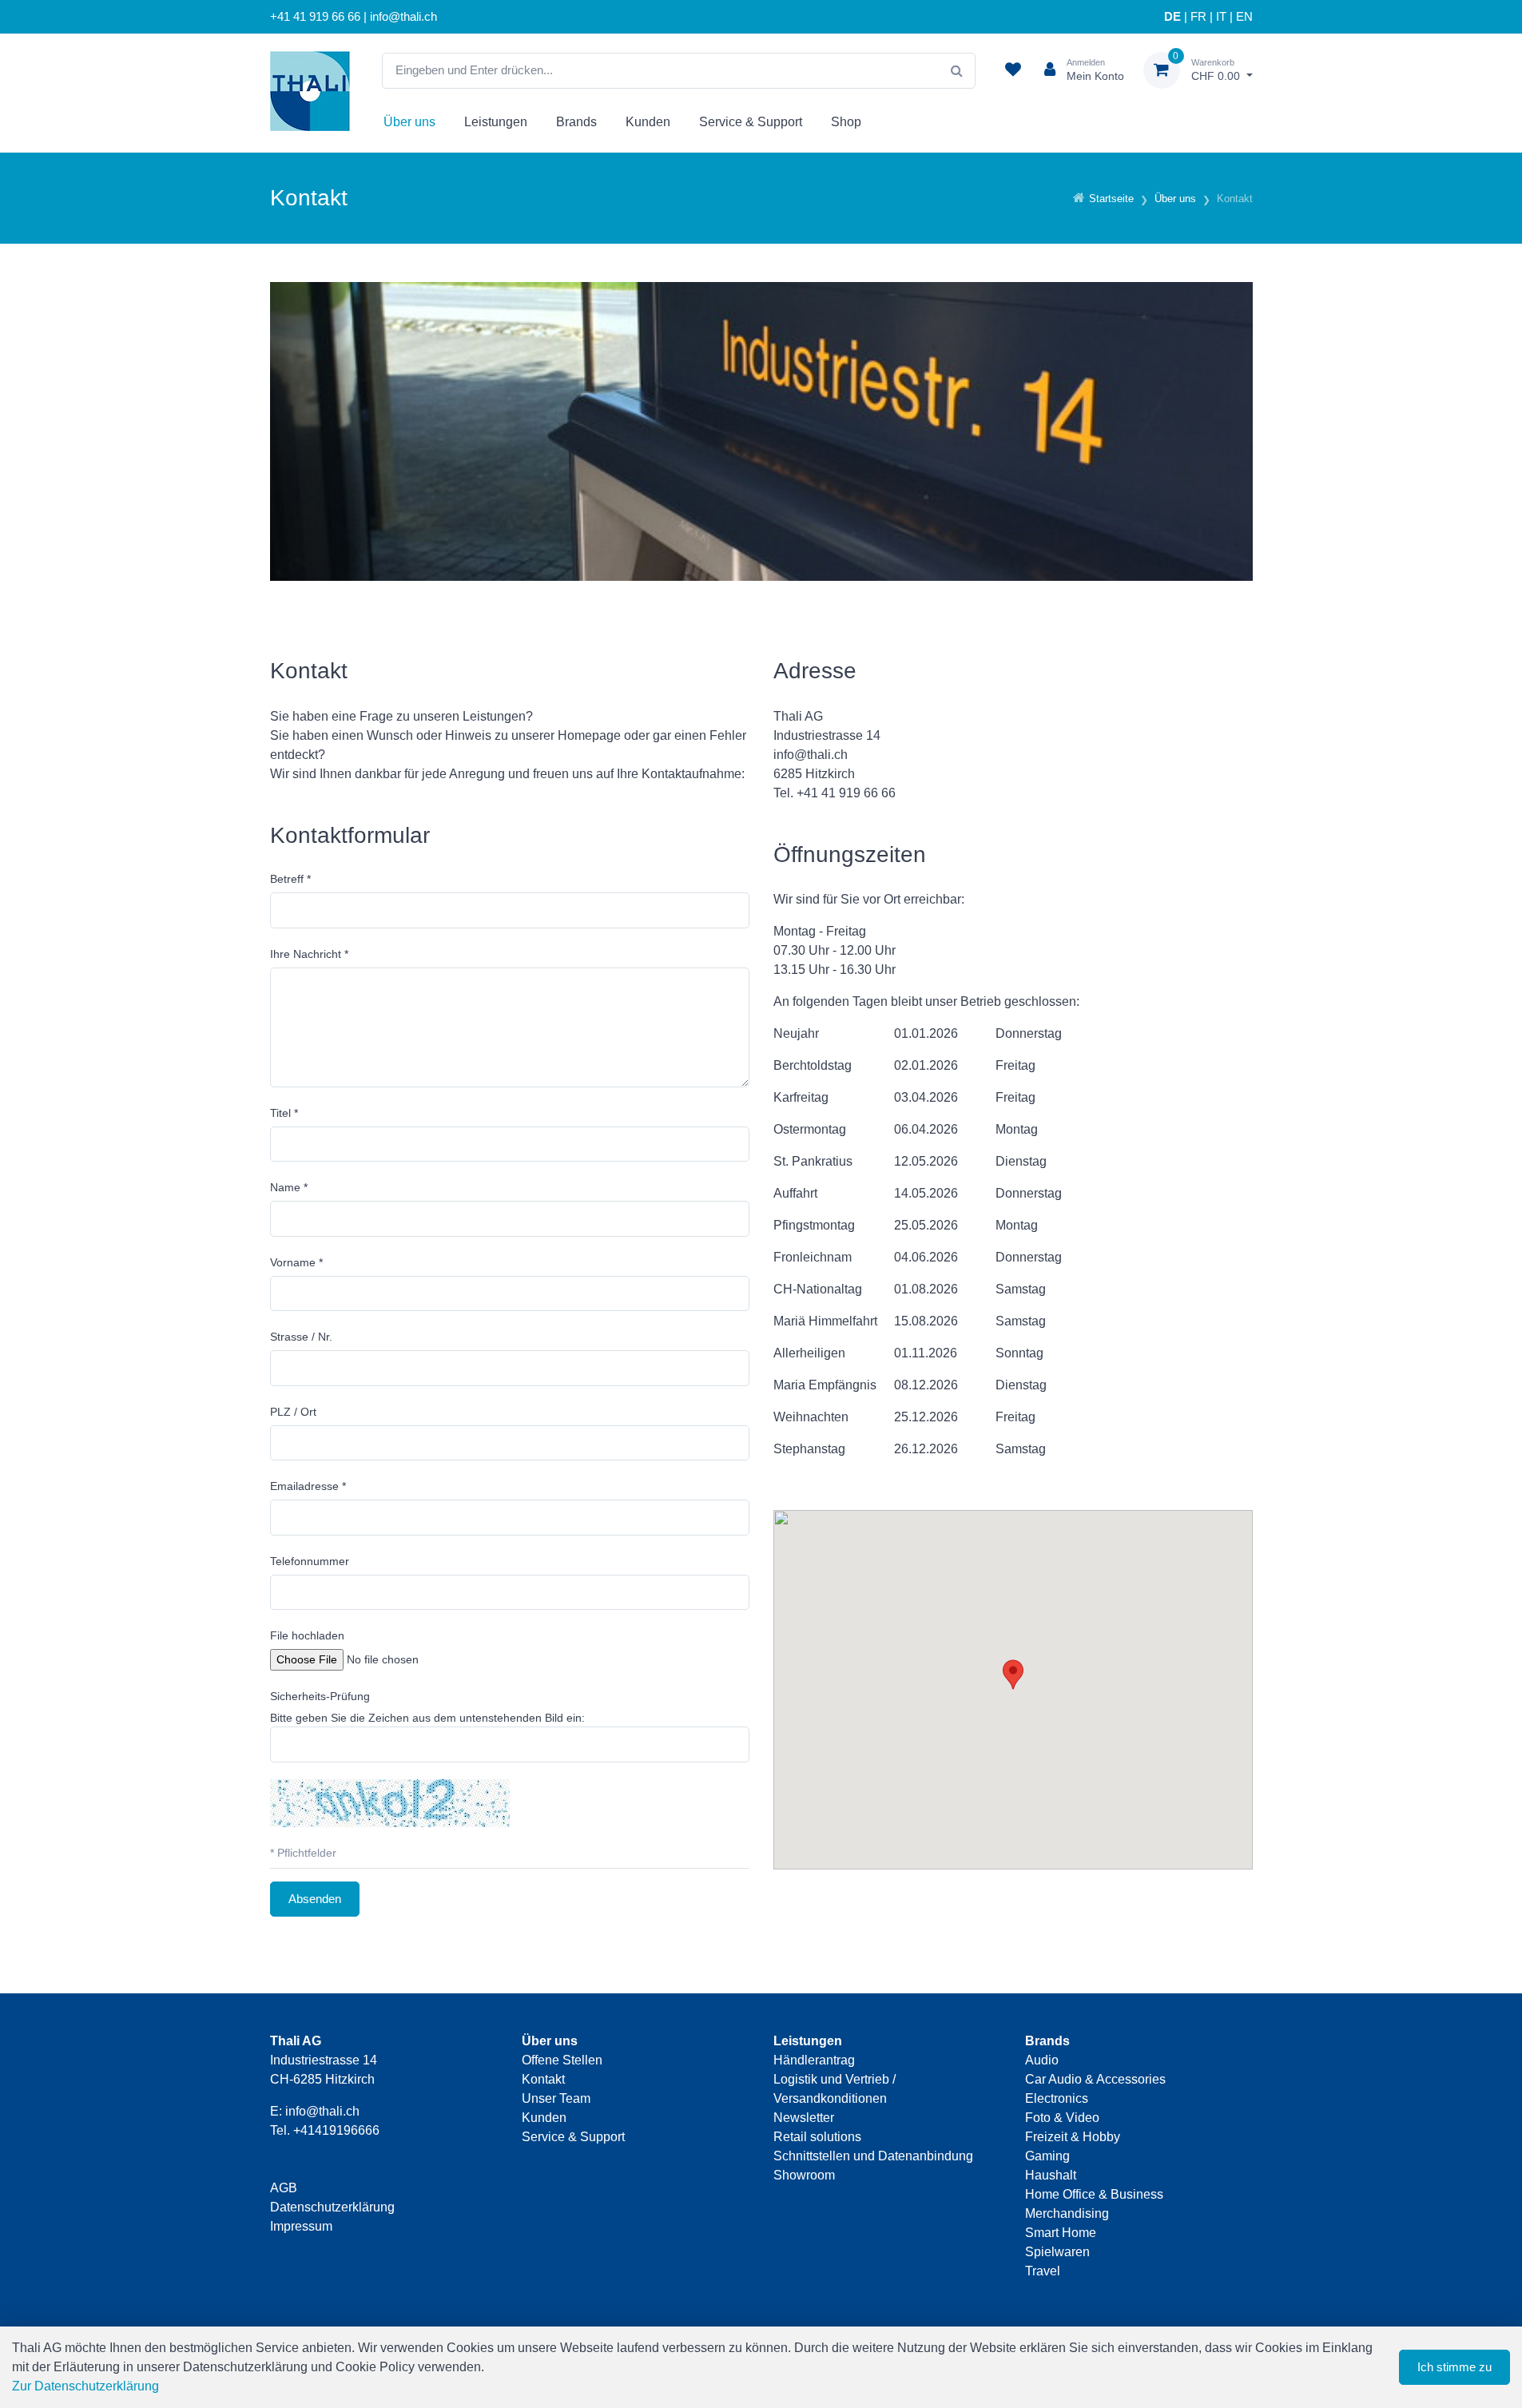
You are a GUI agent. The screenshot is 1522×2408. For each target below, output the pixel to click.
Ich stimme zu (1454, 2367)
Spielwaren (1057, 2252)
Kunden (648, 122)
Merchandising (1067, 2213)
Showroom (804, 2175)
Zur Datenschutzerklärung (85, 2386)
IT (1221, 17)
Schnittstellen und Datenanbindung (873, 2156)
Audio (1042, 2060)
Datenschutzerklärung (332, 2207)
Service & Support (751, 122)
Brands (576, 122)
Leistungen (496, 122)
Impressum (301, 2226)
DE (1172, 17)
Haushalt (1051, 2175)
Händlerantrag (814, 2060)
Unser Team (556, 2098)
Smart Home (1061, 2233)
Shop (846, 122)
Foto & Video (1062, 2118)
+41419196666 (336, 2130)
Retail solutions (817, 2137)
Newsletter (804, 2118)
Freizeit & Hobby (1073, 2137)
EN (1244, 17)
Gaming (1047, 2156)
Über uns (409, 122)
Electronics (1057, 2098)
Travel (1043, 2271)
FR (1198, 17)
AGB (284, 2188)
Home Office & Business (1094, 2194)
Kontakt (543, 2079)
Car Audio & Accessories (1095, 2079)
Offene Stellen (562, 2060)
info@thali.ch (322, 2111)
